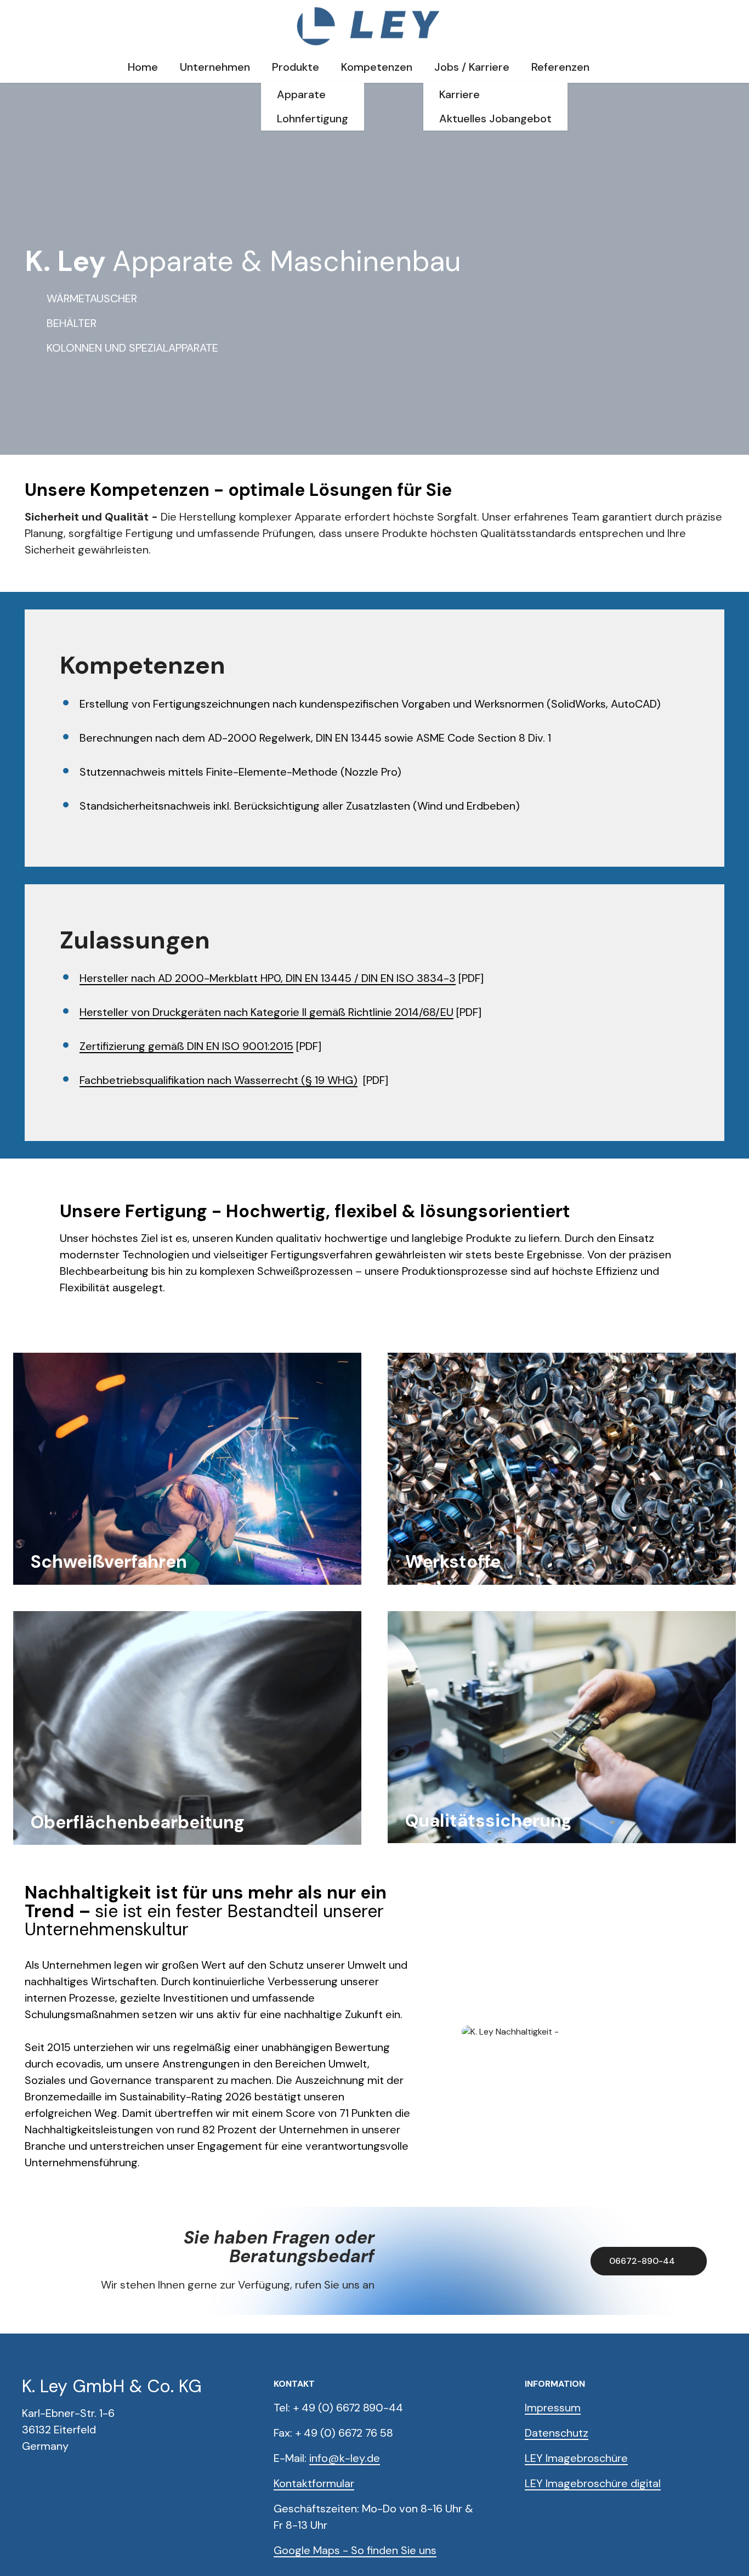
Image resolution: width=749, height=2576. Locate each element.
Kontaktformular (314, 2483)
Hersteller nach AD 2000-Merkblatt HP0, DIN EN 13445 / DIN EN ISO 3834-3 (268, 978)
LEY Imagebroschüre (576, 2458)
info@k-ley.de (345, 2458)
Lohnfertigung (313, 118)
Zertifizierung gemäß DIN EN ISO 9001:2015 (186, 1046)
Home (143, 67)
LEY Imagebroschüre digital (593, 2483)
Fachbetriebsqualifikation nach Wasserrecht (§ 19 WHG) (219, 1080)
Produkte (296, 67)
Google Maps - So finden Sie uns (355, 2550)
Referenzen (560, 67)
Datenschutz (557, 2433)
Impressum (553, 2408)
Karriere (459, 94)
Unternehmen (215, 67)
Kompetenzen (377, 67)
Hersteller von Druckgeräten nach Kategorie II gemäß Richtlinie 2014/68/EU (266, 1012)
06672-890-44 (642, 2261)
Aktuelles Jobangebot (495, 118)
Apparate (301, 94)
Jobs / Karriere (472, 67)
